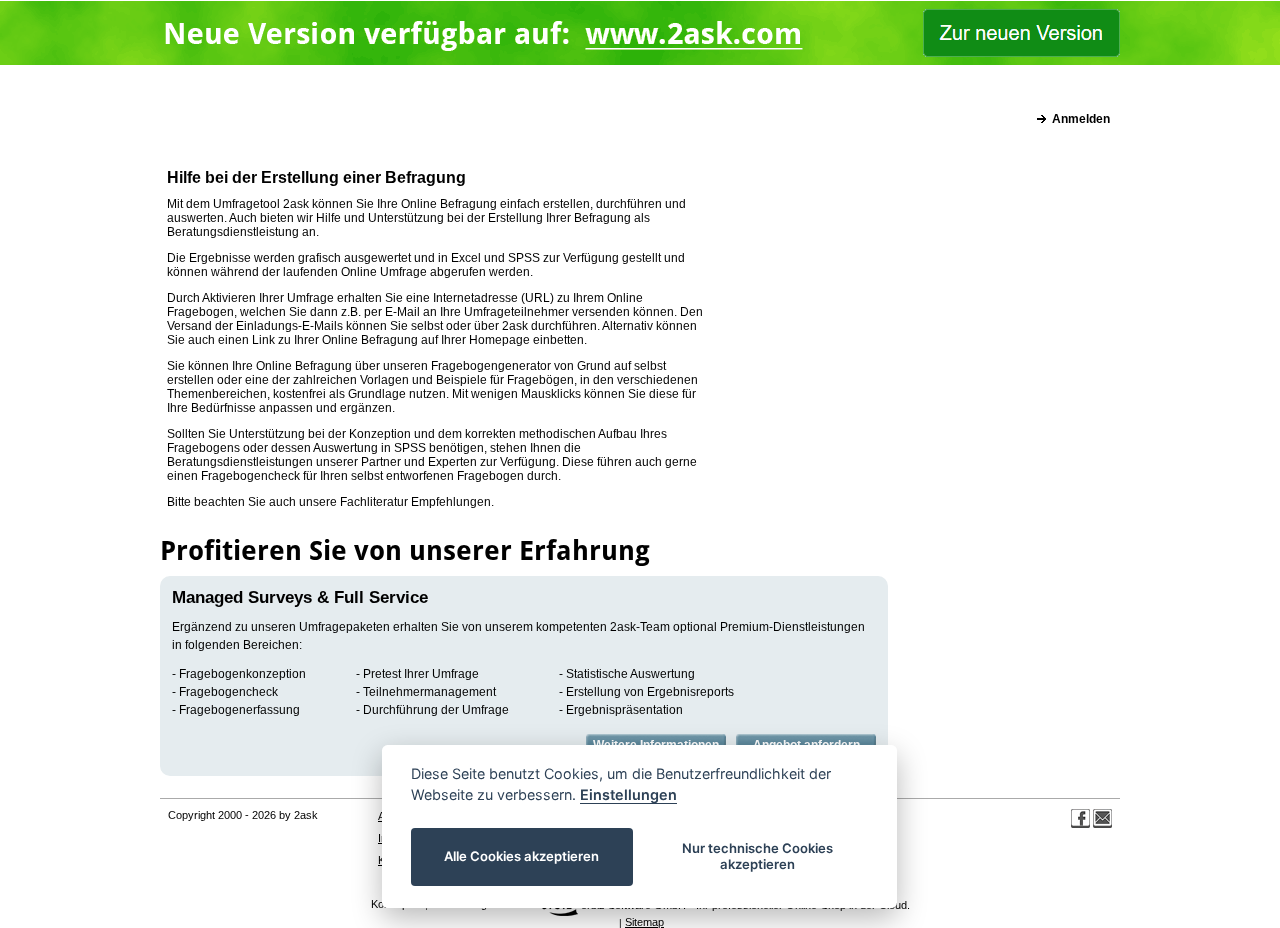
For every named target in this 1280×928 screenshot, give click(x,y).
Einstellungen (628, 794)
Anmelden (1081, 119)
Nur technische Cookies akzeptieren (757, 856)
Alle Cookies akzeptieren (522, 856)
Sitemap (644, 922)
